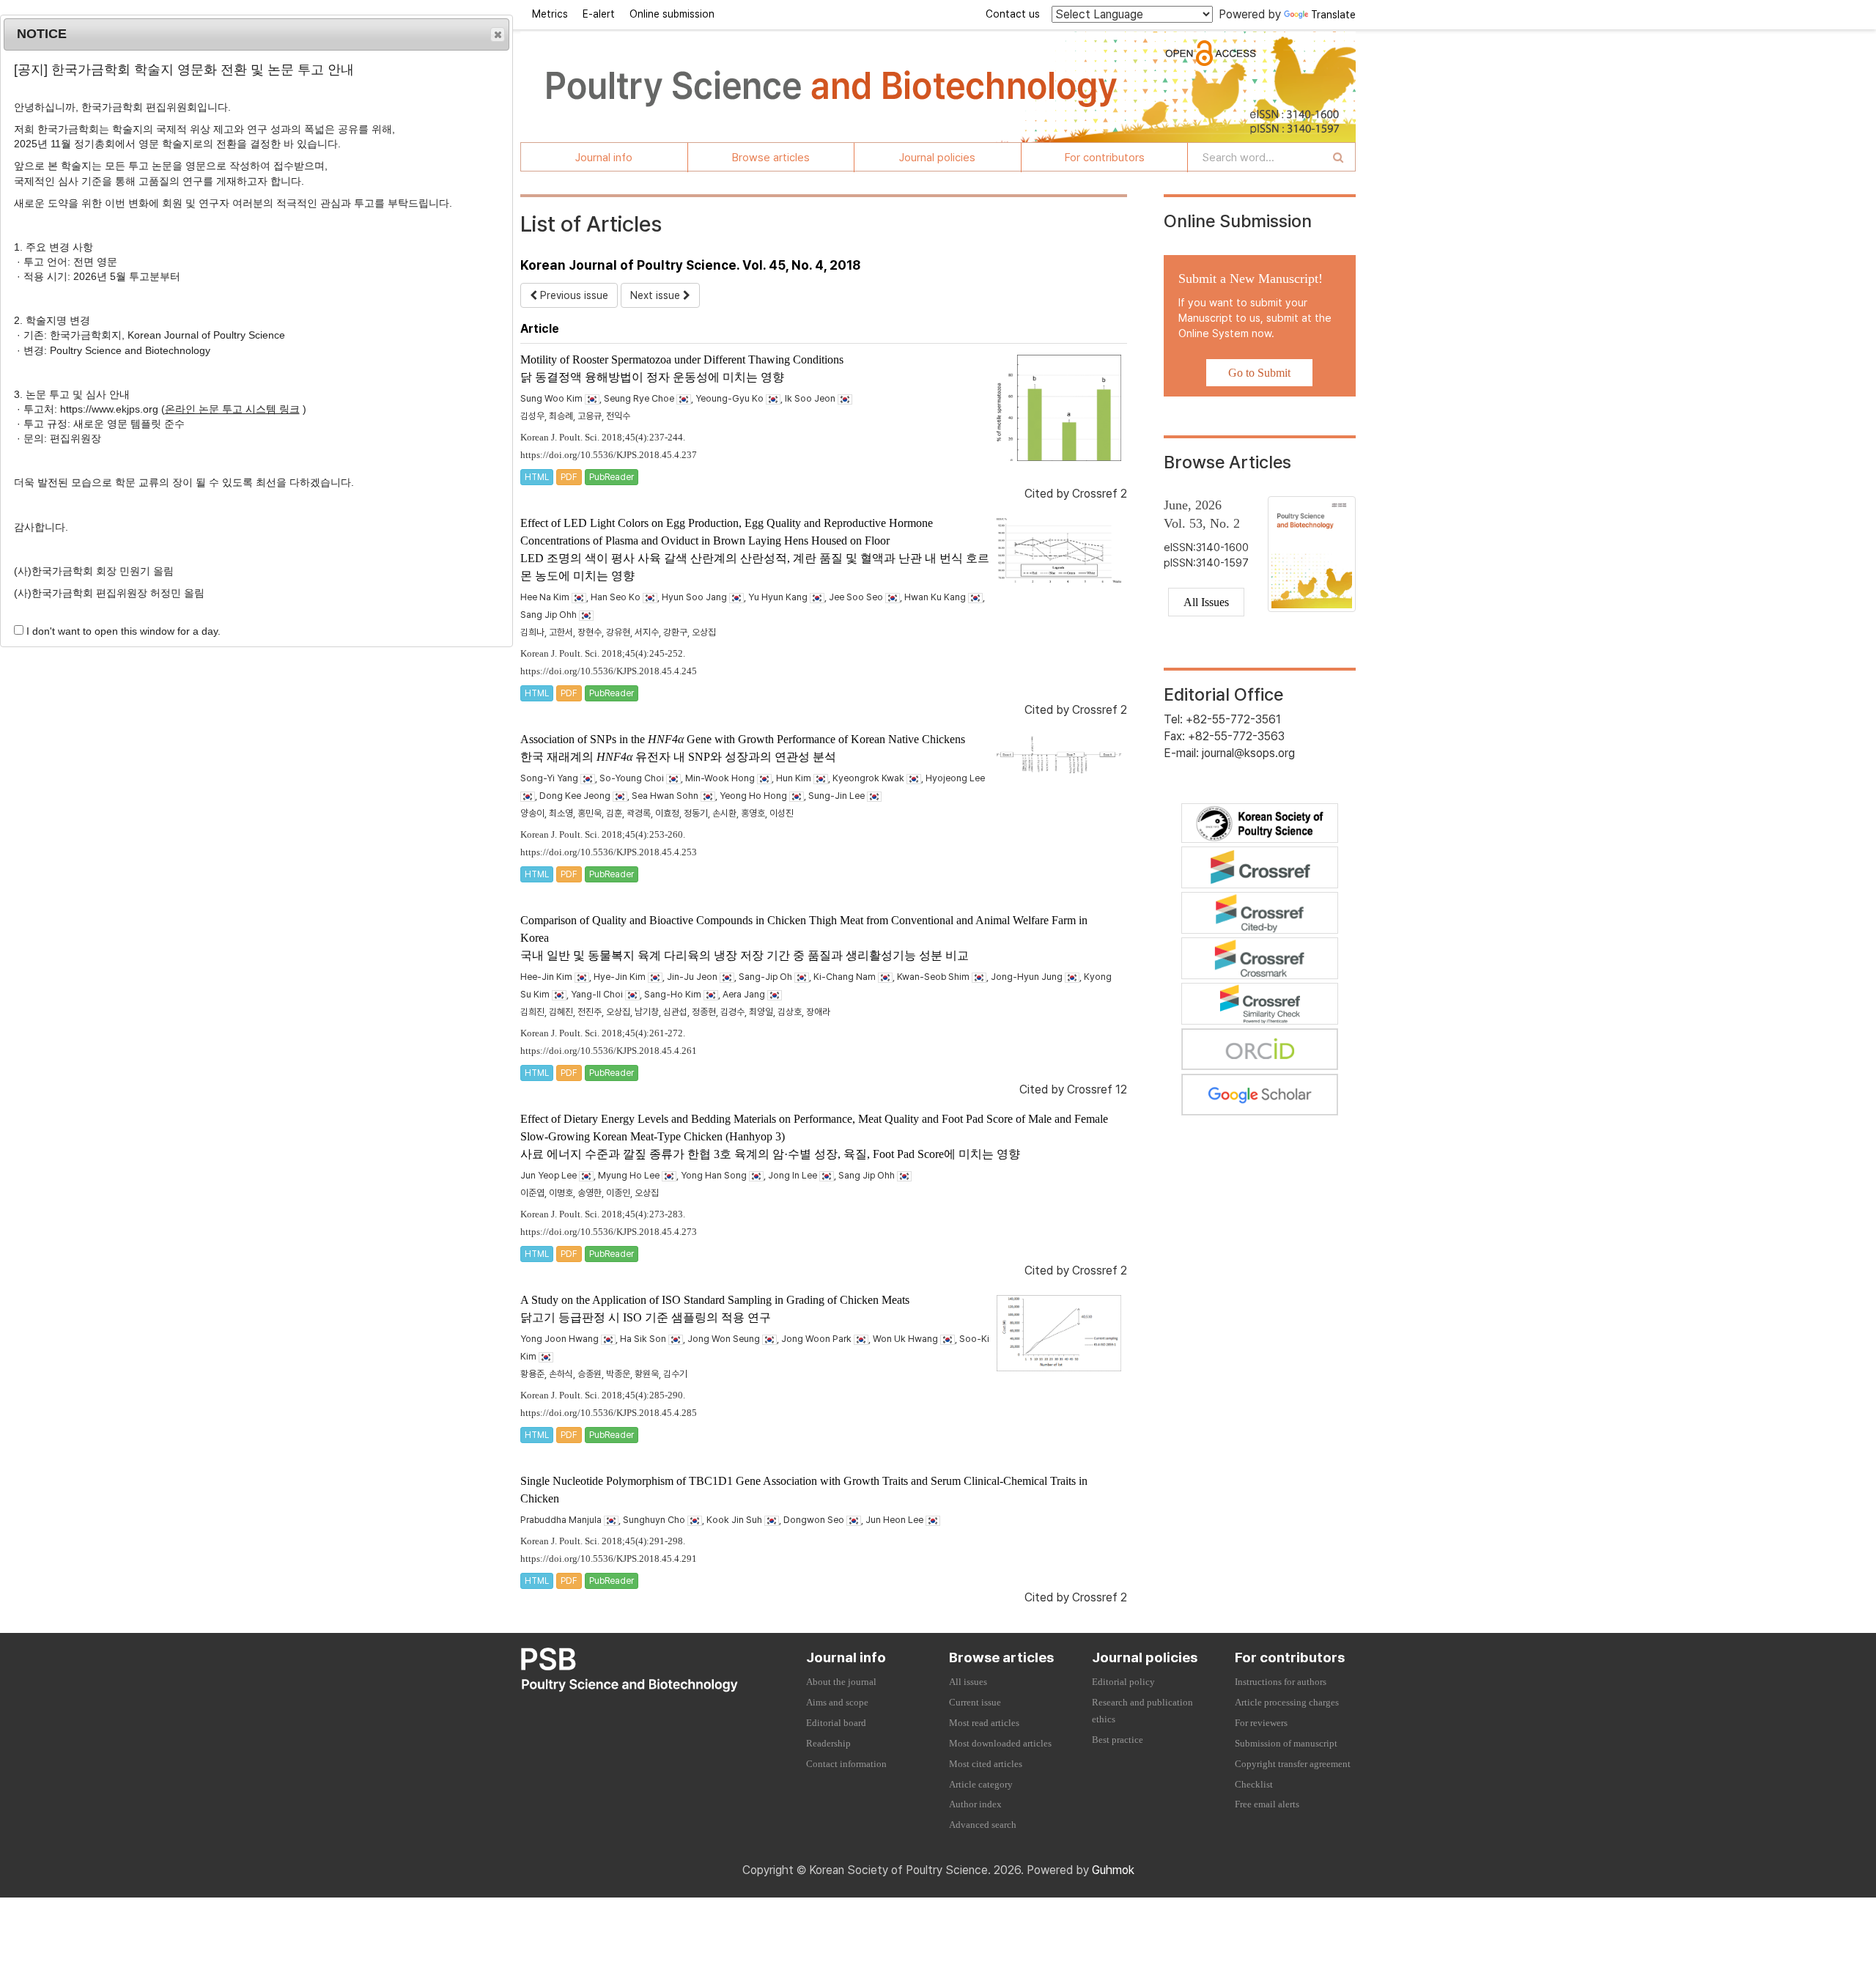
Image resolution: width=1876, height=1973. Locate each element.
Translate (1333, 15)
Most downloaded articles (1000, 1744)
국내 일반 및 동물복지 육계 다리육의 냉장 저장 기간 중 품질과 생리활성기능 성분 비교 (745, 955)
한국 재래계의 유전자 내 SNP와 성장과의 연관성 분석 (678, 757)
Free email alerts (1267, 1804)
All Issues (1206, 602)
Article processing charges (1287, 1703)
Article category (981, 1785)
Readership (828, 1744)
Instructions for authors (1281, 1682)
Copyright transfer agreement (1293, 1764)
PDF (569, 477)
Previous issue (573, 295)
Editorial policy (1123, 1682)
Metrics (550, 14)
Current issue (975, 1703)
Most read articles (984, 1723)
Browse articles (771, 158)
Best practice (1118, 1740)
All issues (968, 1682)
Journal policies (937, 158)
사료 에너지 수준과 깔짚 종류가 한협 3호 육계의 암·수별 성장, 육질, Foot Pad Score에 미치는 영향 (770, 1154)
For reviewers (1261, 1723)
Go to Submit (1259, 373)
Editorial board (836, 1723)
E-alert (599, 14)
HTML (537, 477)
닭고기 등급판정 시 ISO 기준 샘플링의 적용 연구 (646, 1317)
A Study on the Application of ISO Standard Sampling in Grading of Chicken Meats (715, 1300)
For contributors (1105, 158)
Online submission (672, 14)
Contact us (1013, 14)
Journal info (604, 158)
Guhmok (1113, 1870)
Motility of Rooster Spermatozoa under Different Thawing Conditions (682, 359)
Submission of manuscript (1286, 1744)
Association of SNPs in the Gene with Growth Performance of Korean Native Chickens (743, 739)
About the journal (841, 1682)
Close (498, 34)
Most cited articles (986, 1764)
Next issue (657, 295)
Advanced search (983, 1825)
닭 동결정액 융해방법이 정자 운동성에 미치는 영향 (652, 377)
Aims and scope (837, 1703)
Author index (975, 1804)
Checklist (1254, 1785)
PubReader (612, 477)
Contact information (846, 1764)
